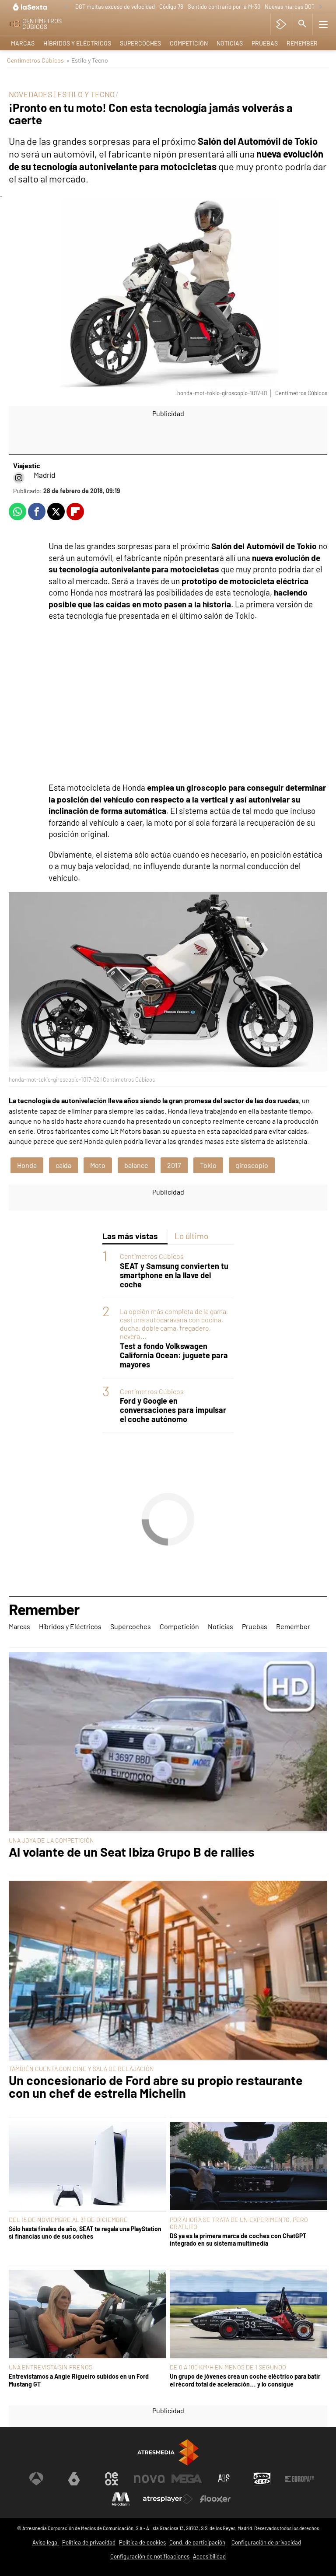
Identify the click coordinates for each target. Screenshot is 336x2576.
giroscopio (252, 1165)
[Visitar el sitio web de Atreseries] (224, 2479)
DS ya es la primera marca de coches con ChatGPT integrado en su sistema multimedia (238, 2240)
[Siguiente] (321, 7)
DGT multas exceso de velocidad (115, 7)
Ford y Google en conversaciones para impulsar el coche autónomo (173, 1410)
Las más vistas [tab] (130, 1236)
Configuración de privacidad (266, 2542)
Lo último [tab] (191, 1236)
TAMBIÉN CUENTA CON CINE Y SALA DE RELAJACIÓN (81, 2069)
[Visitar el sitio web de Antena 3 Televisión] (36, 2479)
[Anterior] (66, 7)
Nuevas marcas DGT (290, 7)
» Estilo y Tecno (87, 60)
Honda (27, 1165)
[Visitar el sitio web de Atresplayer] (168, 2499)
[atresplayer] (281, 24)
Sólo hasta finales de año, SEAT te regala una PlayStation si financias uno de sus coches (85, 2233)
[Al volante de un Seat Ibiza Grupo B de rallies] (168, 1742)
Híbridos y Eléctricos (77, 43)
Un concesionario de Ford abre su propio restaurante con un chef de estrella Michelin (156, 2087)
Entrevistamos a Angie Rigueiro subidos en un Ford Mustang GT (79, 2380)
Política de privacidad (89, 2542)
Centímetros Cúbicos (35, 60)
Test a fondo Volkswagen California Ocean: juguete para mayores (174, 1355)
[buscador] (302, 24)
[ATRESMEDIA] (168, 2452)
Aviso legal (45, 2542)
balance (136, 1165)
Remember (302, 43)
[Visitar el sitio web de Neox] (112, 2479)
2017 (174, 1165)
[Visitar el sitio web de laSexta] (74, 2479)
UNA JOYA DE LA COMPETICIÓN (51, 1840)
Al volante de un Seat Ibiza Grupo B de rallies (132, 1852)
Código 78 (171, 7)
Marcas (23, 43)
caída (63, 1165)
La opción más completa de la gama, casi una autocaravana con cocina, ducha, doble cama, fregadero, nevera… (174, 1324)
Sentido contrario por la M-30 (224, 7)
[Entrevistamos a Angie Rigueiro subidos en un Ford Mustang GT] (87, 2315)
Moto (98, 1165)
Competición (189, 43)
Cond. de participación (197, 2542)
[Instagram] (19, 478)
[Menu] (323, 24)
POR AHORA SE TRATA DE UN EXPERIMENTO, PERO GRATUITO (239, 2223)
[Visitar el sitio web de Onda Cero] (262, 2479)
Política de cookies (142, 2542)
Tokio (208, 1165)
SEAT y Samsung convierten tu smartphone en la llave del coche (174, 1275)
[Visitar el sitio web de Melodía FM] (121, 2499)
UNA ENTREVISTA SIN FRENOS (51, 2367)
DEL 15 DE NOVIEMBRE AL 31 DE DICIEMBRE (68, 2220)
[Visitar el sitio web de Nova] (149, 2479)
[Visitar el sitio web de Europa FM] (300, 2479)
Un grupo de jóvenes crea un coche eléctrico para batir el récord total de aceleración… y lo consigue (245, 2380)
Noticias (230, 43)
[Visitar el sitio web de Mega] (187, 2479)
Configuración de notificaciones (150, 2556)
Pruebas (265, 43)
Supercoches (140, 43)
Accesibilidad (209, 2556)
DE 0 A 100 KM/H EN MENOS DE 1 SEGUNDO (228, 2367)
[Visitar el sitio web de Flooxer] (215, 2499)
